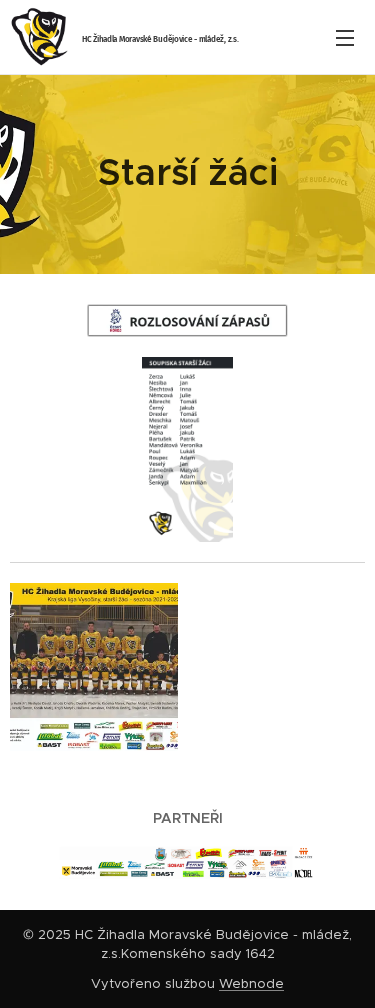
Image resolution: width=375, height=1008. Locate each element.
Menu (345, 37)
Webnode (251, 983)
